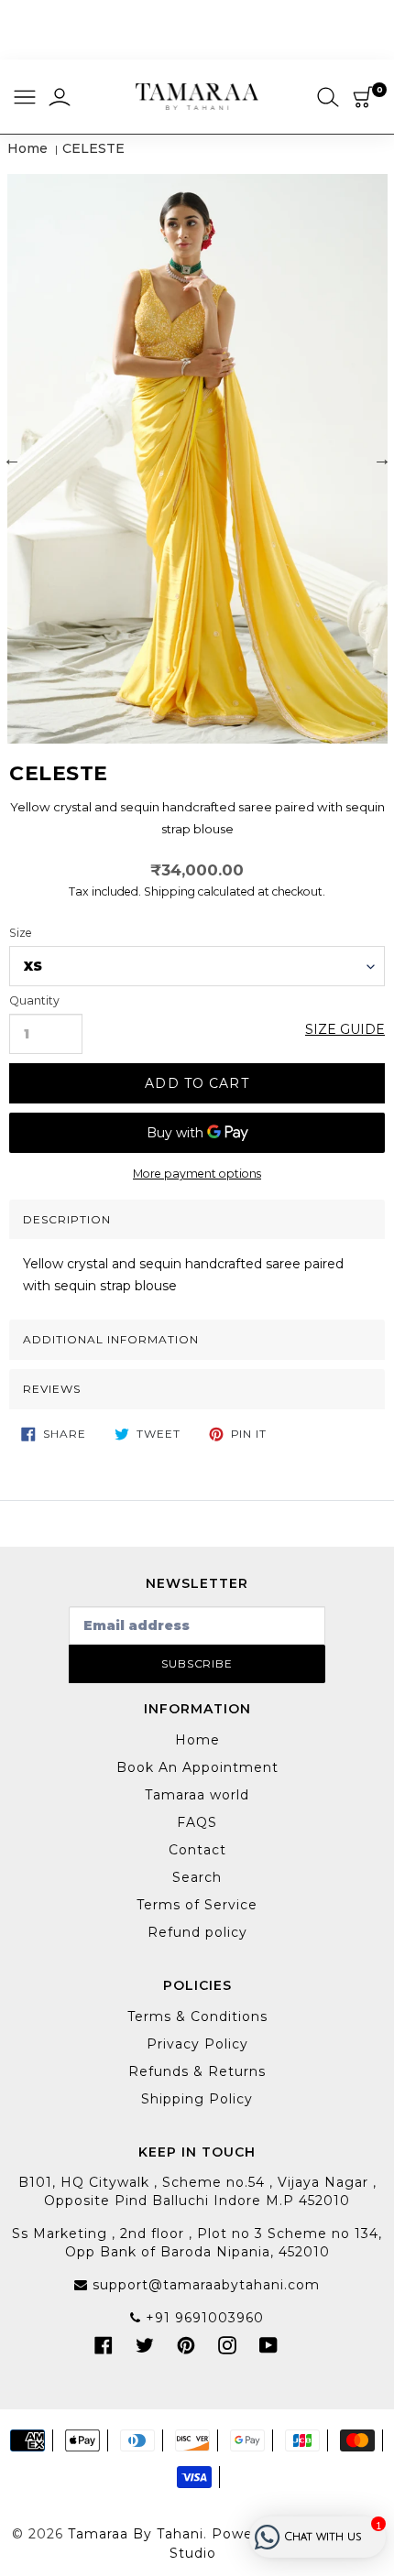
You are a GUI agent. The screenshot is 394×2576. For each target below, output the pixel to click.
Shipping (170, 891)
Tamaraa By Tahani (136, 2534)
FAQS (197, 1822)
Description (67, 1219)
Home (27, 148)
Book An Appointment (197, 1767)
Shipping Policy (197, 2099)
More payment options (197, 1174)
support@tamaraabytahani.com (204, 2285)
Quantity (34, 1001)
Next (382, 459)
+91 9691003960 (202, 2318)
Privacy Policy (197, 2044)
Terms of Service (197, 1905)
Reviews (52, 1389)
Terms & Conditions (197, 2016)
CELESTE (93, 148)
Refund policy (197, 1932)
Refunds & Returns (197, 2071)
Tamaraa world (197, 1795)
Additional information (111, 1339)
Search (197, 1877)
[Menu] (25, 98)
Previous (12, 459)
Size (21, 933)
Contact (197, 1850)
